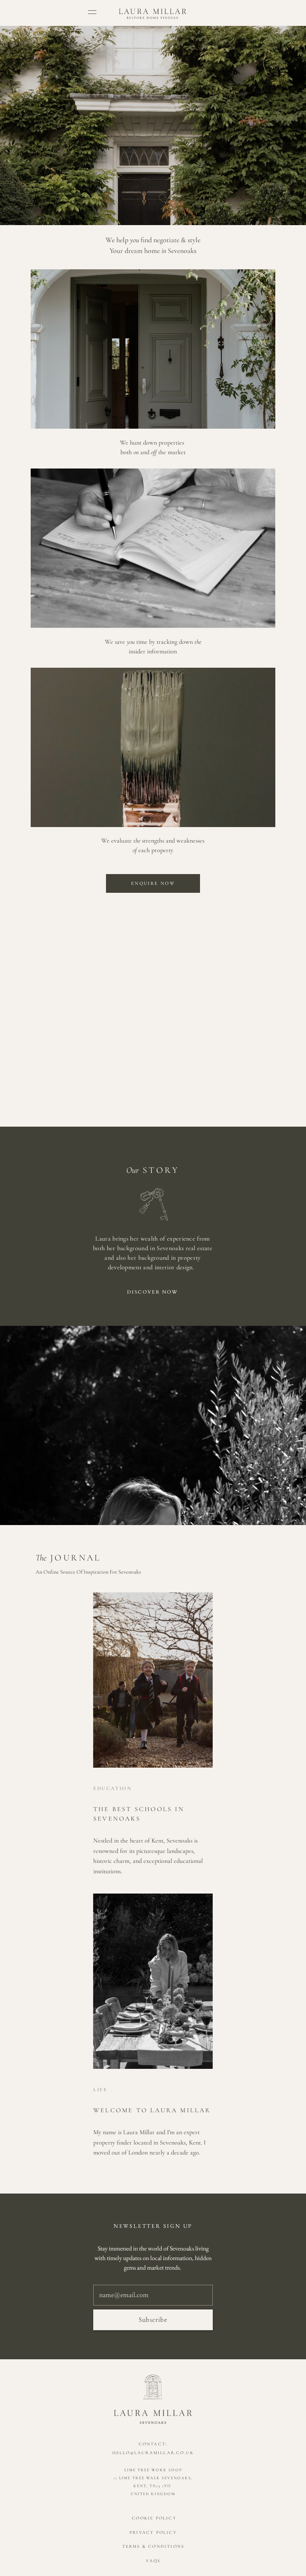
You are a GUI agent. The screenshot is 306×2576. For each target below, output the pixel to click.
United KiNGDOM (153, 2494)
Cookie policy (153, 2518)
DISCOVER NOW (153, 1292)
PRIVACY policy (153, 2532)
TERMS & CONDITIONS (153, 2546)
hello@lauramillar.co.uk (153, 2453)
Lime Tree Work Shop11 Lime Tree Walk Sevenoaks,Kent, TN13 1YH (153, 2478)
